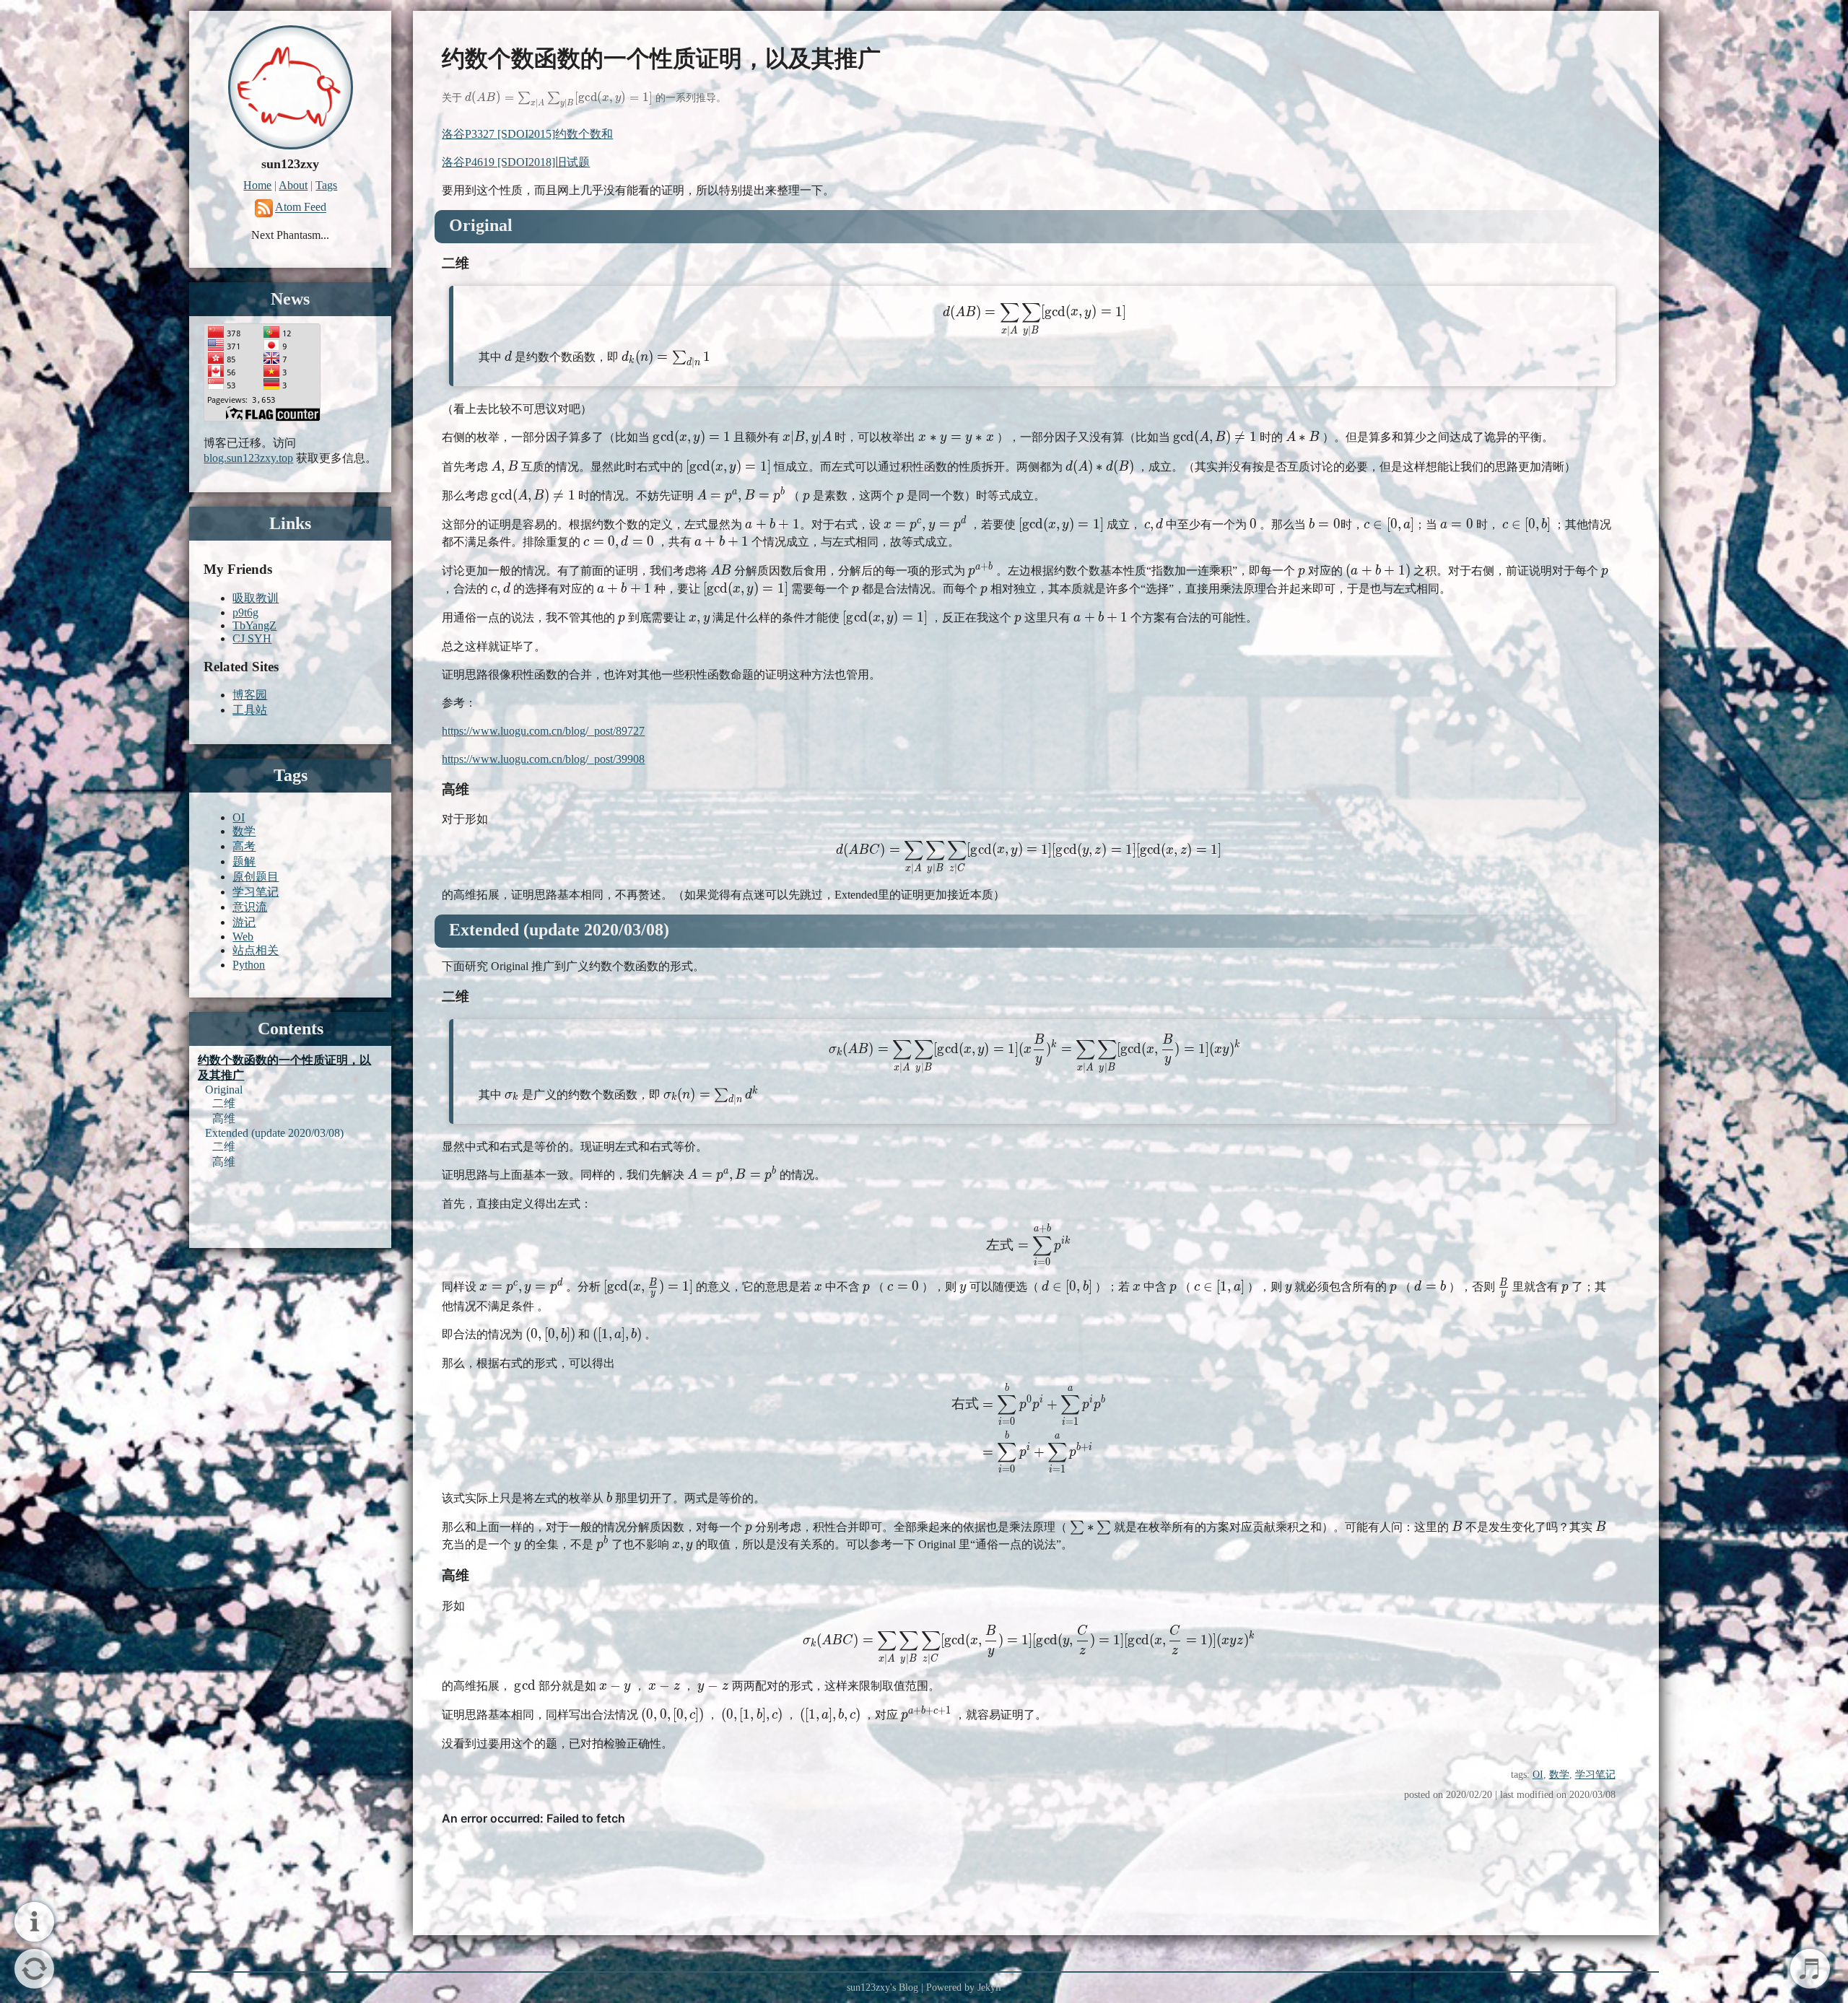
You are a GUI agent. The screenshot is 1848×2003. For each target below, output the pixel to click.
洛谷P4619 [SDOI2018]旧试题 (516, 162)
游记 (244, 922)
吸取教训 (256, 598)
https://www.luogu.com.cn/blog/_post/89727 (543, 731)
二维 (224, 1103)
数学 (1559, 1774)
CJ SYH (252, 638)
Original (224, 1090)
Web (243, 937)
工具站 (250, 710)
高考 (244, 846)
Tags (326, 185)
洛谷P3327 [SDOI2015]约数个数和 (527, 134)
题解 (244, 861)
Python (249, 965)
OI (1538, 1774)
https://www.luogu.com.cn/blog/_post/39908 (543, 759)
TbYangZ (254, 625)
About (293, 185)
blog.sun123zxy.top (248, 458)
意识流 (250, 907)
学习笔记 (1595, 1774)
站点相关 (256, 950)
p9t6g (245, 612)
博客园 (250, 695)
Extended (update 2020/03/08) (274, 1133)
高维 (224, 1118)
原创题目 (256, 877)
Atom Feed (301, 208)
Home (257, 185)
